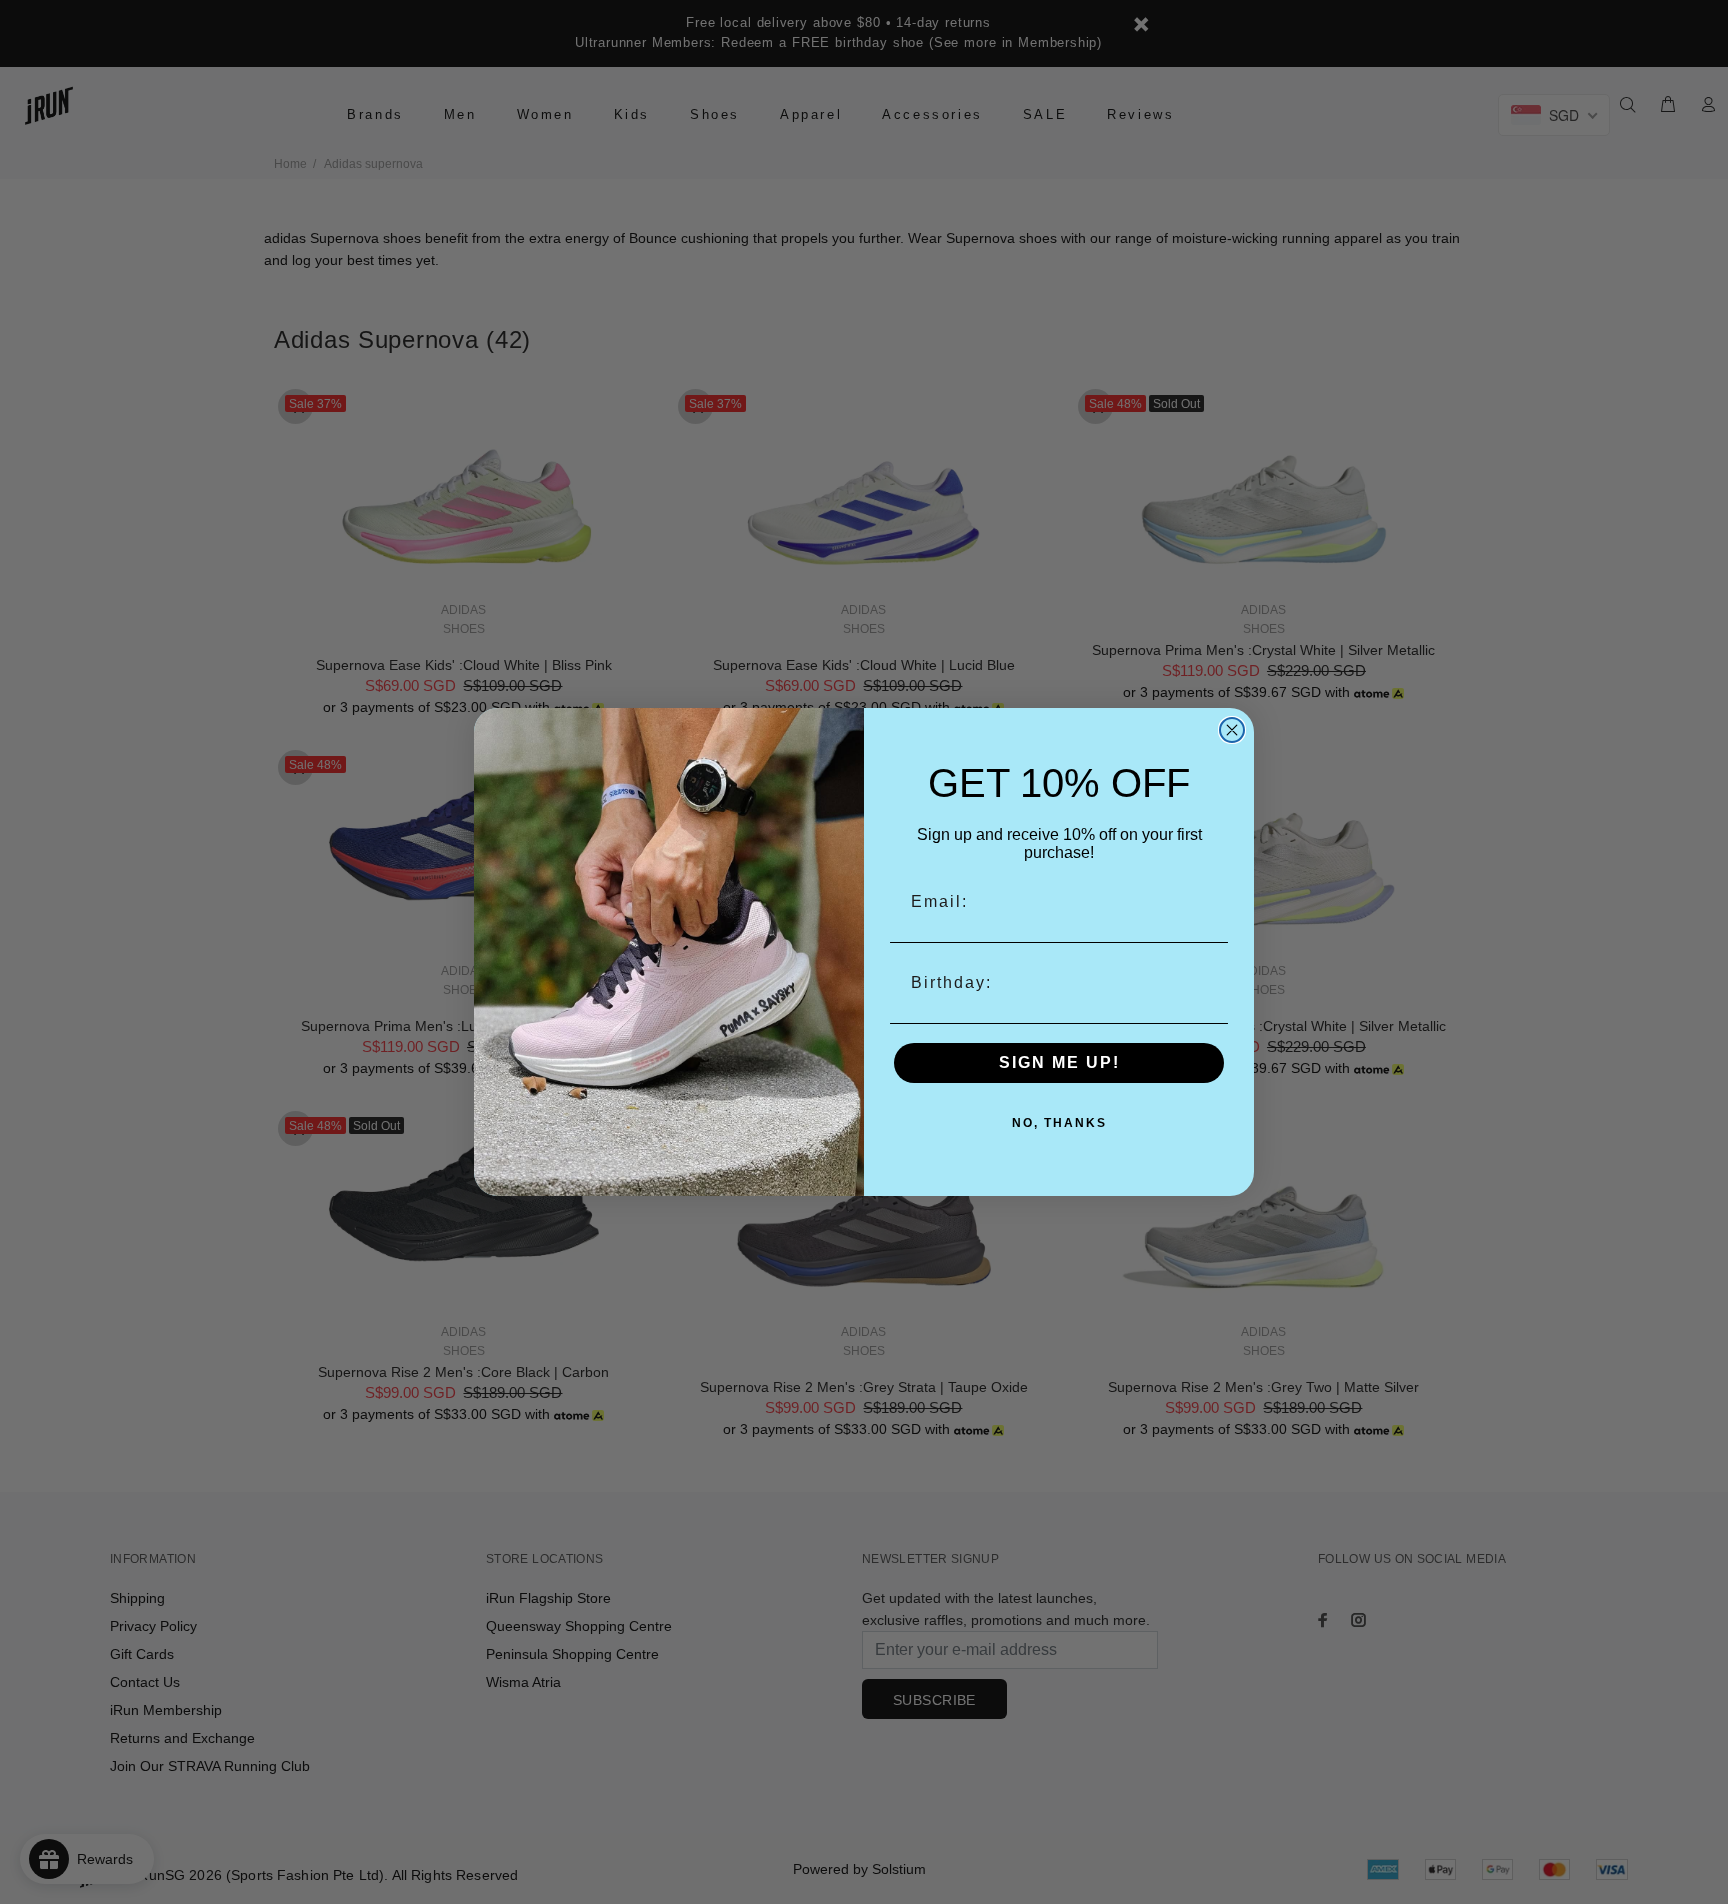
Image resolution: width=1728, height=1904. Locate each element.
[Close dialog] (1232, 730)
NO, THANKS (1059, 1123)
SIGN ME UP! (1059, 1062)
